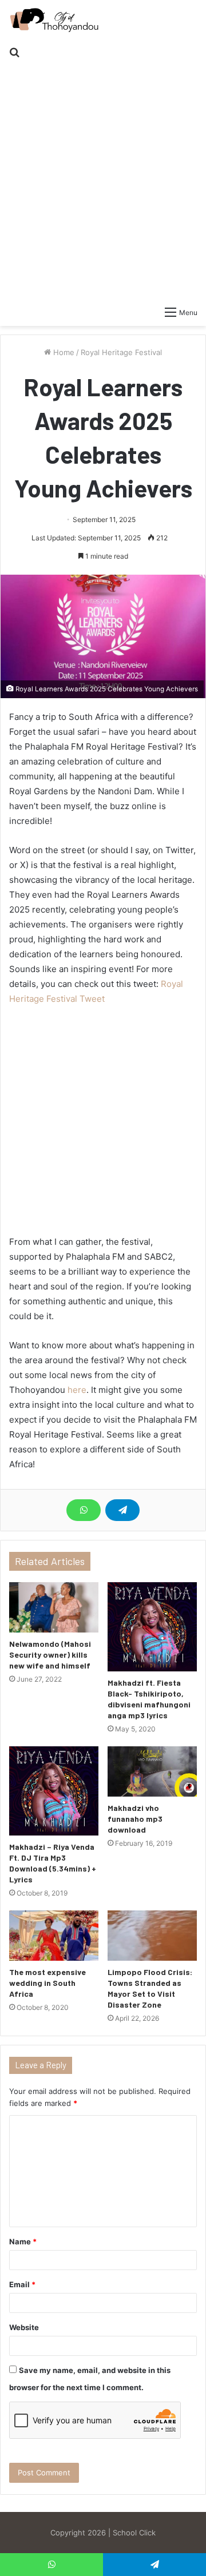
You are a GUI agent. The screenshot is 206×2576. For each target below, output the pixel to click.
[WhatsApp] (84, 1510)
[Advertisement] (103, 174)
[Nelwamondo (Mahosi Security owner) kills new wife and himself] (54, 1607)
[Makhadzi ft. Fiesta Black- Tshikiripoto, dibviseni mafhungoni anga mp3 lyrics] (152, 1627)
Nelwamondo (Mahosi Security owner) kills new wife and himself (50, 1655)
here (77, 1390)
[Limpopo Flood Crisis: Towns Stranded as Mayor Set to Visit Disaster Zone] (152, 1936)
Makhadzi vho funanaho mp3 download (135, 1819)
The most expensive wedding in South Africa (47, 1983)
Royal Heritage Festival (121, 352)
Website (24, 2327)
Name (23, 2241)
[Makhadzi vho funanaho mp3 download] (152, 1771)
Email (22, 2284)
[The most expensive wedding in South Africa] (54, 1936)
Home (63, 352)
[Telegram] (122, 1510)
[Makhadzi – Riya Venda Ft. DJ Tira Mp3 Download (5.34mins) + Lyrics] (54, 1791)
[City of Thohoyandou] (54, 20)
